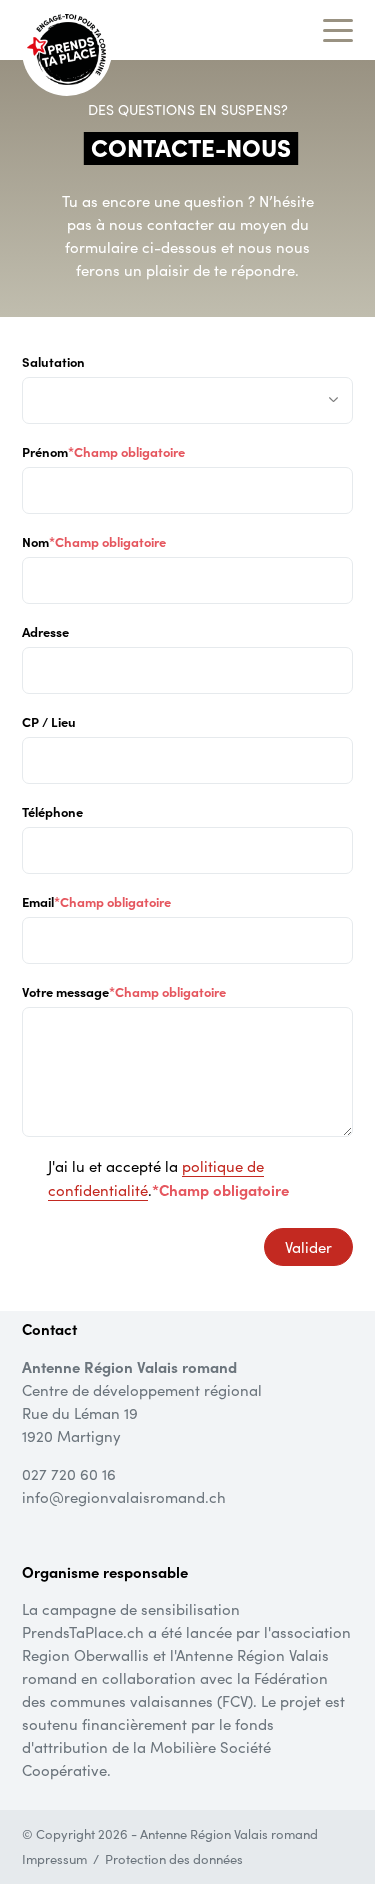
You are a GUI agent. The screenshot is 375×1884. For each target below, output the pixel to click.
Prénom (103, 451)
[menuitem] (63, 1859)
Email (96, 901)
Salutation (53, 361)
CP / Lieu (49, 721)
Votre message (124, 991)
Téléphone (52, 811)
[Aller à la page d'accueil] (66, 49)
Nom (94, 541)
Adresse (45, 631)
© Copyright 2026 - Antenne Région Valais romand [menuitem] (170, 1834)
